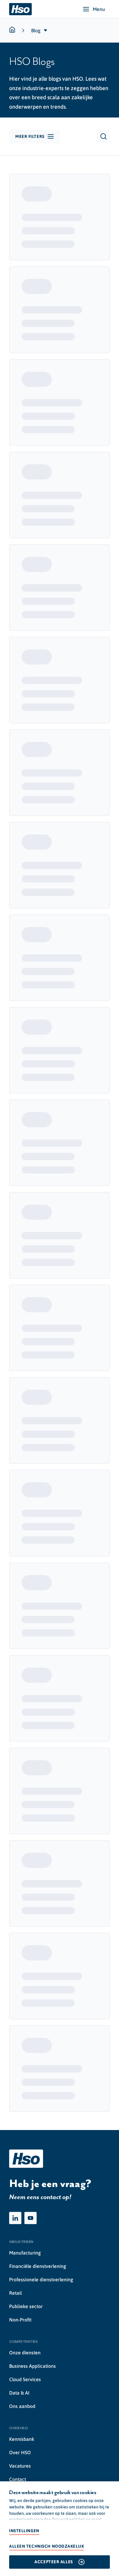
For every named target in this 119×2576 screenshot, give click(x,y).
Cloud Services (25, 2379)
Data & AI (19, 2393)
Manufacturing (25, 2253)
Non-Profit (20, 2320)
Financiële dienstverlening (38, 2266)
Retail (16, 2293)
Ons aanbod (22, 2406)
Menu (99, 9)
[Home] (20, 9)
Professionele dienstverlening (41, 2279)
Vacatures (20, 2466)
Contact (18, 2479)
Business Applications (32, 2366)
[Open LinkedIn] (15, 2218)
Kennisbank (22, 2439)
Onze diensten (25, 2353)
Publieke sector (26, 2306)
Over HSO (20, 2452)
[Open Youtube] (31, 2218)
